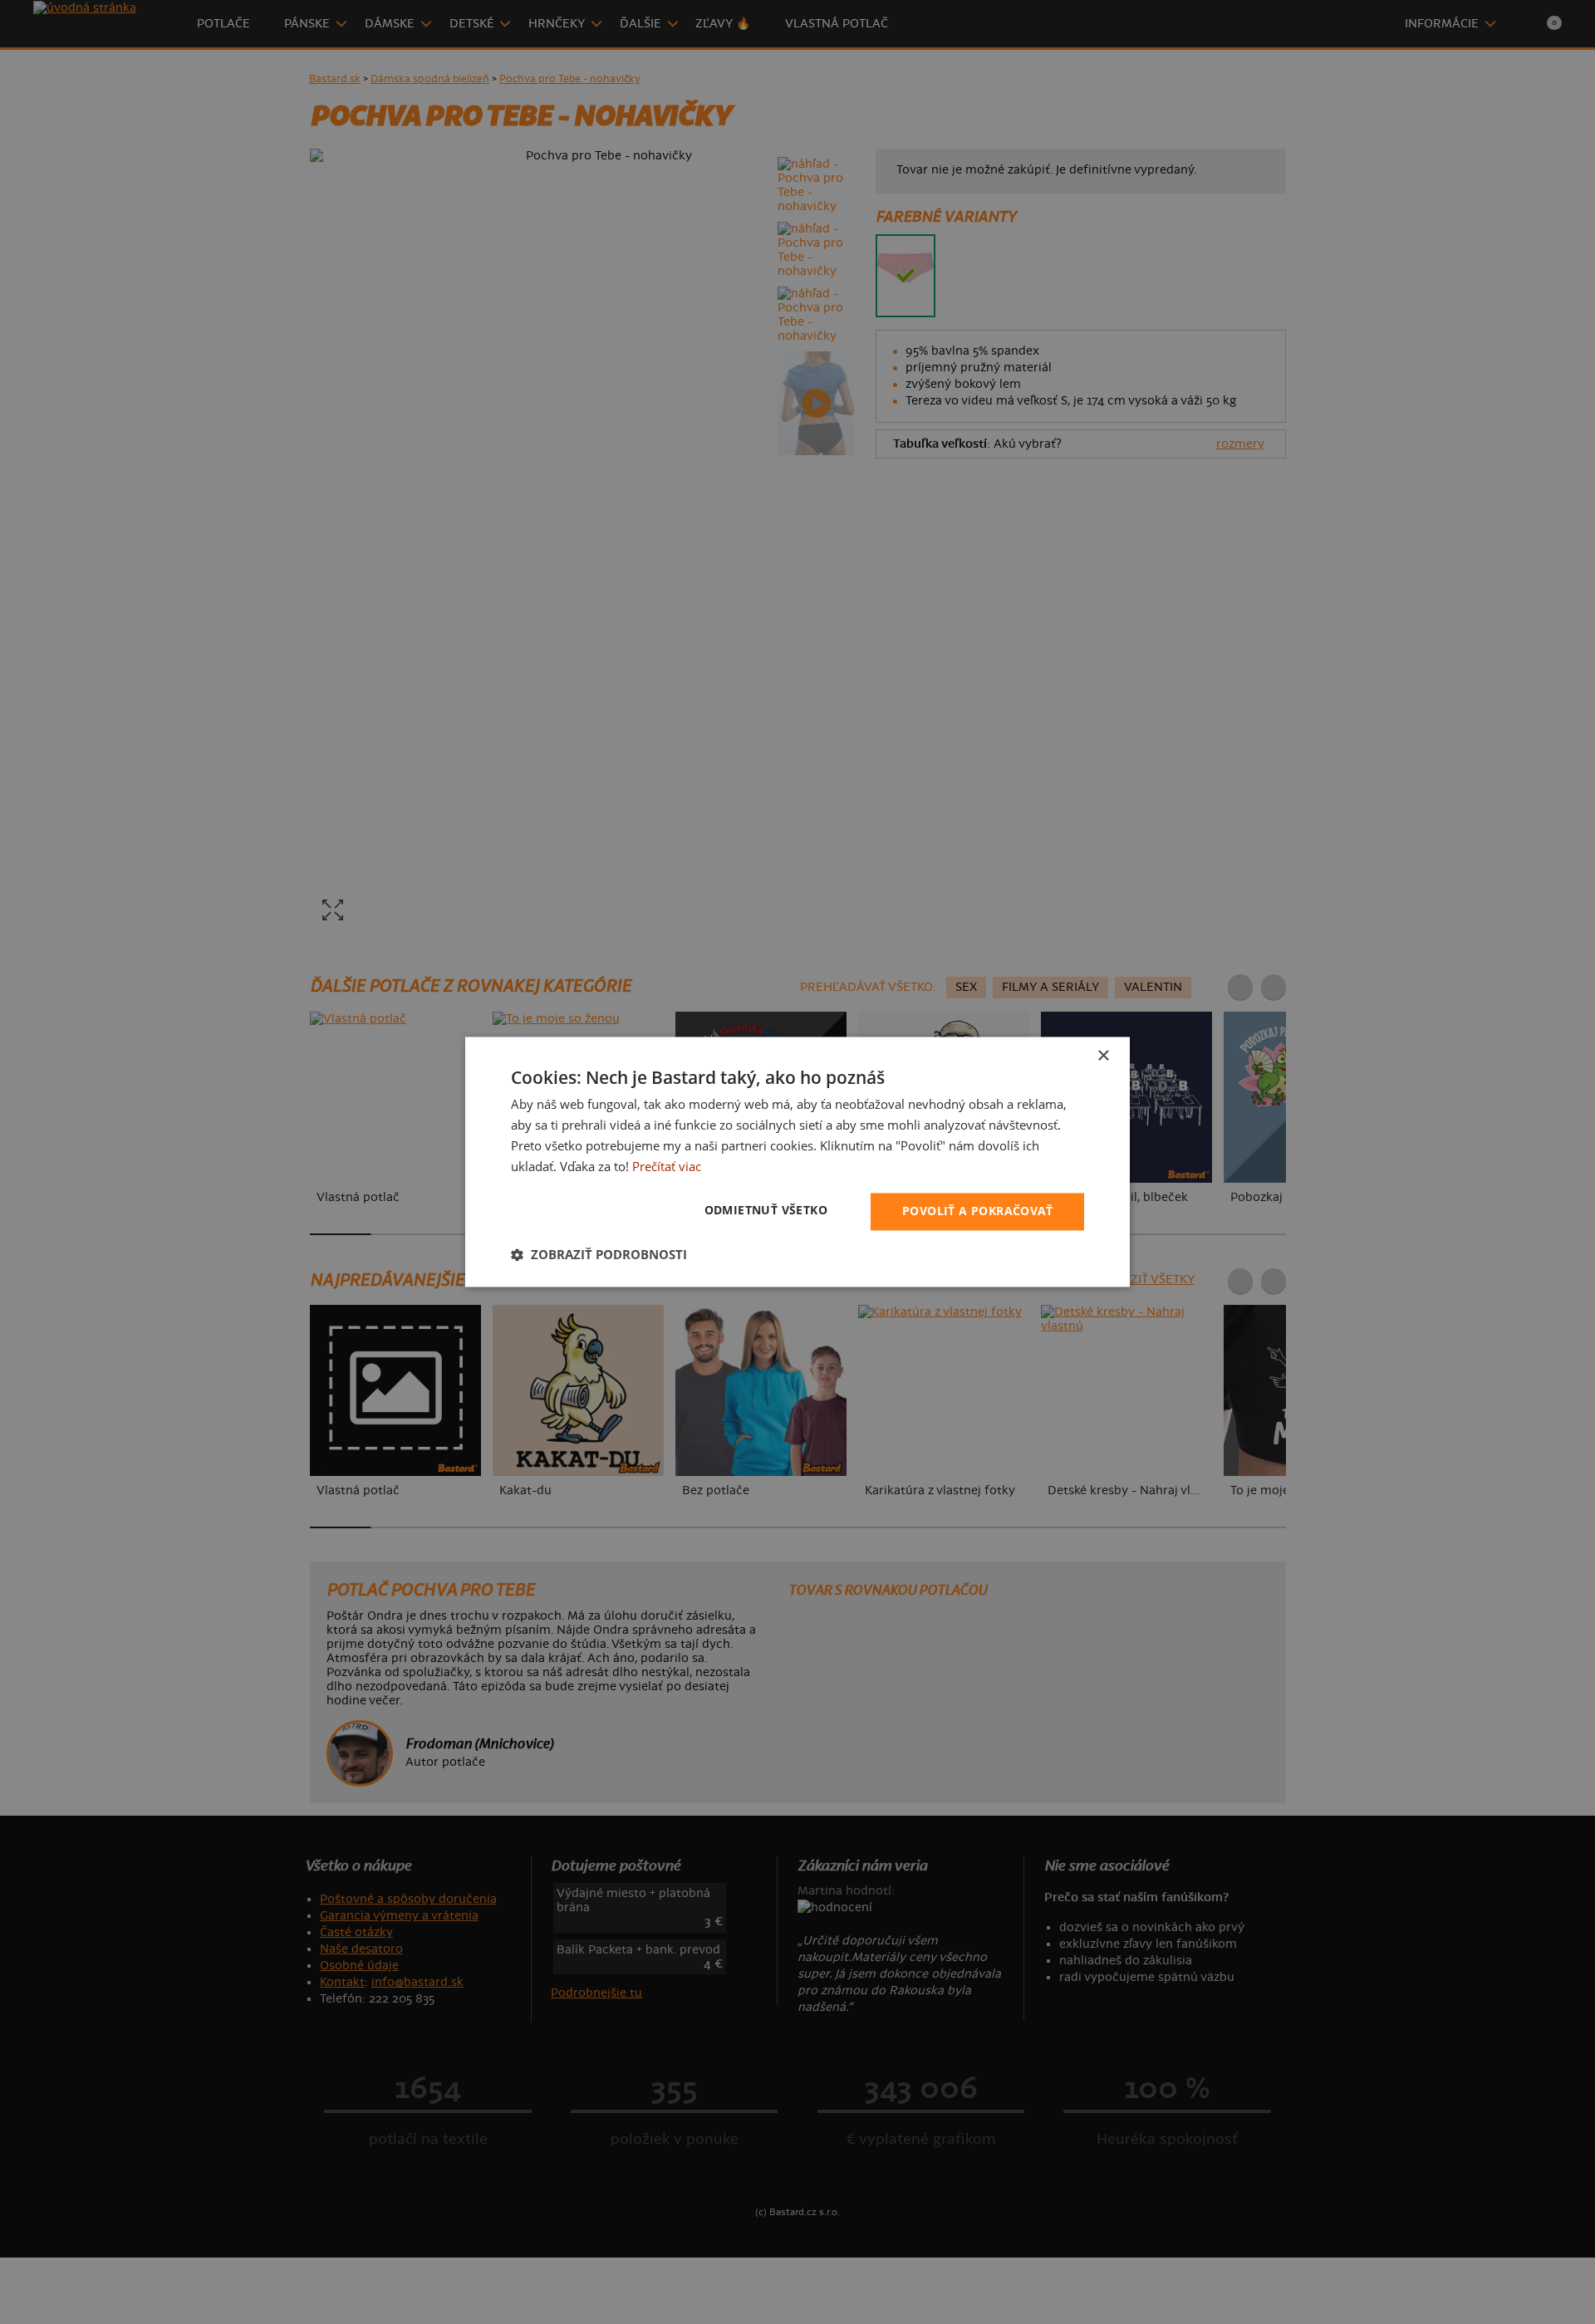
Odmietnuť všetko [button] (766, 1211)
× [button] (1103, 1056)
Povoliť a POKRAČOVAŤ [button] (977, 1211)
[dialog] (797, 1162)
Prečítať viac (667, 1166)
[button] (599, 1255)
